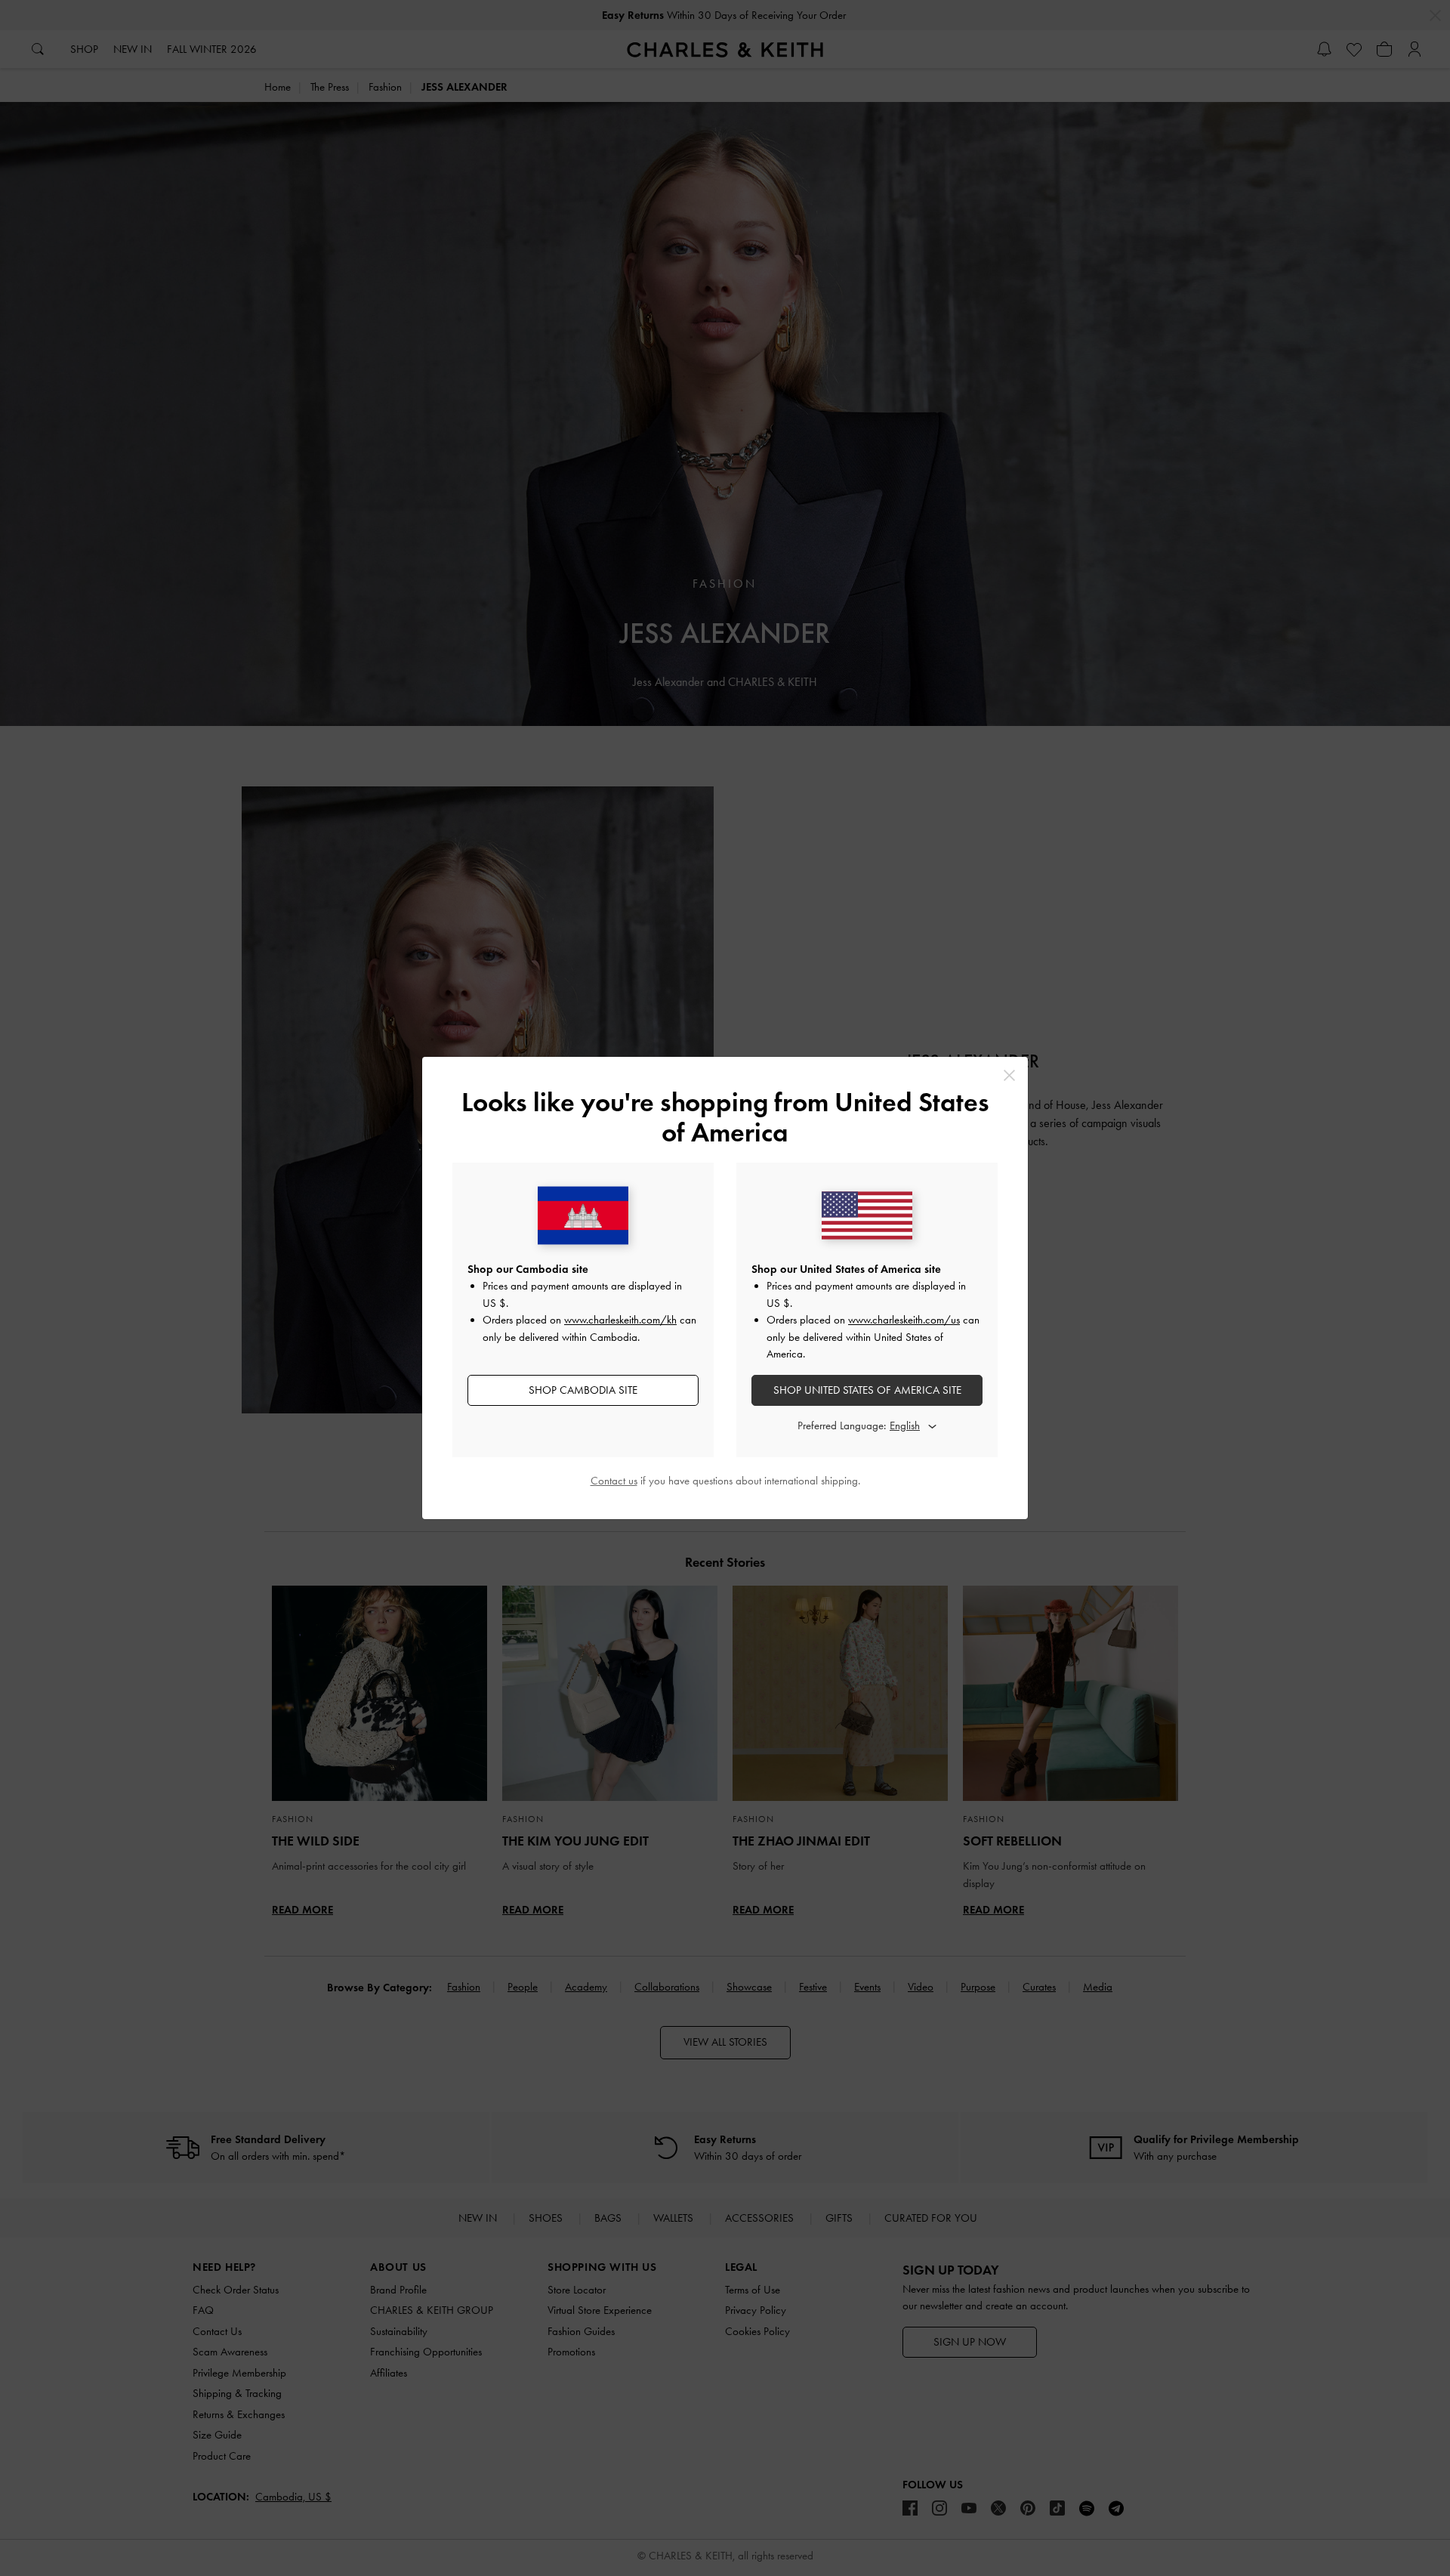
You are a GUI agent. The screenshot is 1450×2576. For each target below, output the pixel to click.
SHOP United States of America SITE (867, 1390)
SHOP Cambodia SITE (583, 1390)
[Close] (1009, 1075)
